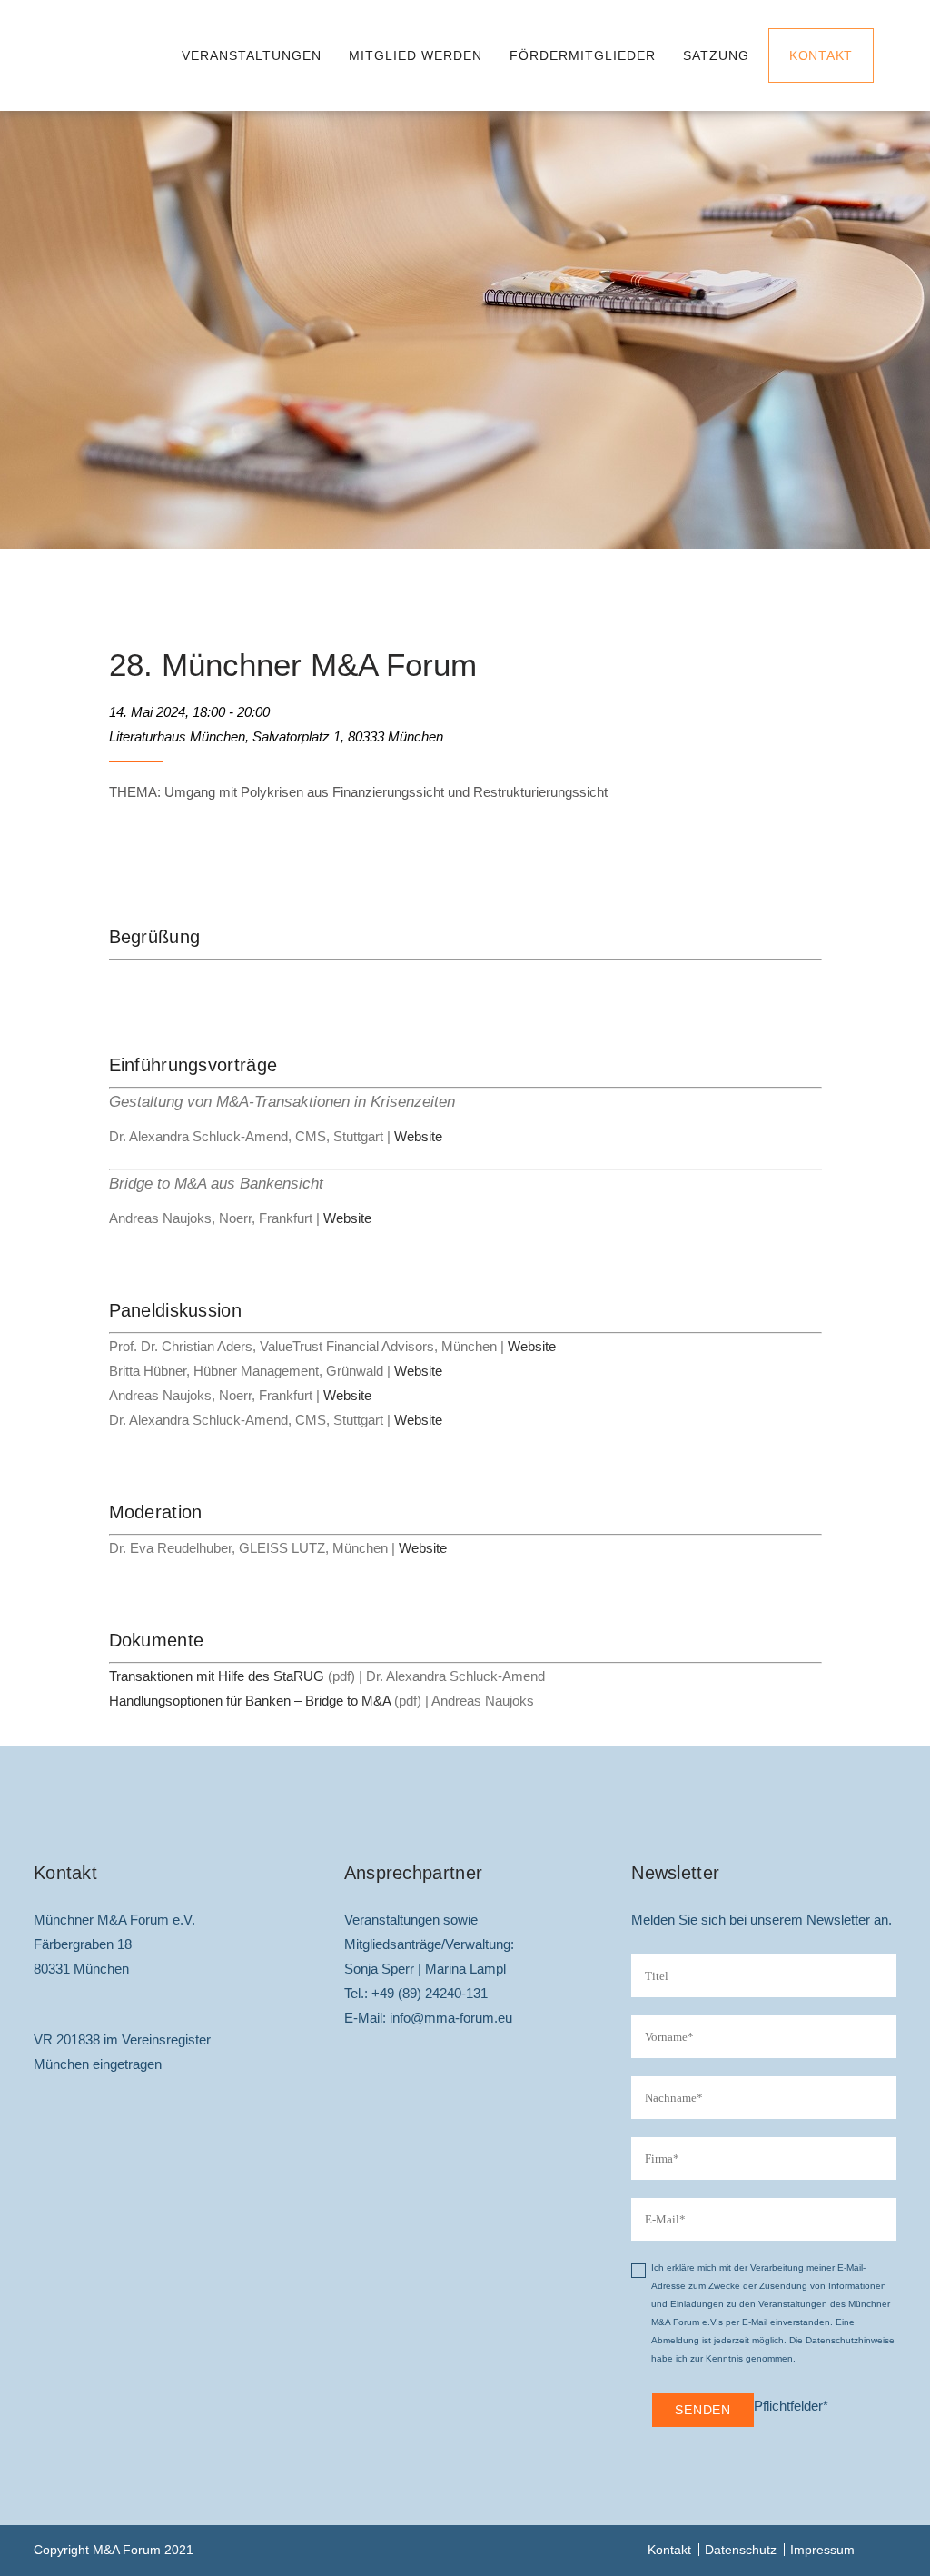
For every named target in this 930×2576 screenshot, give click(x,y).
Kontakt (821, 55)
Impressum (822, 2550)
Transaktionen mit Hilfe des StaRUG (217, 1676)
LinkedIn (883, 2550)
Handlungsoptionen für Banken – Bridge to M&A (250, 1701)
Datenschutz (741, 2550)
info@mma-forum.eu (451, 2018)
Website (418, 1136)
